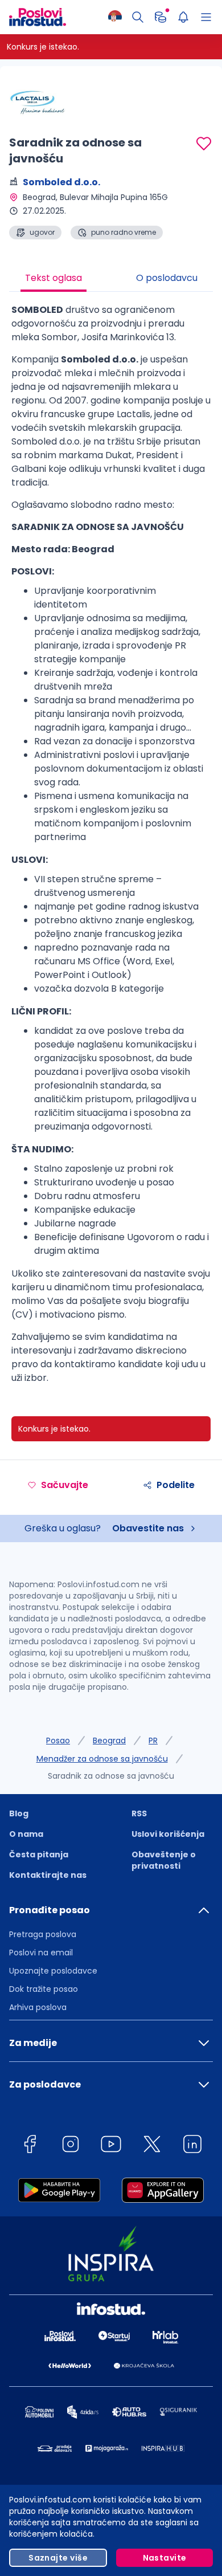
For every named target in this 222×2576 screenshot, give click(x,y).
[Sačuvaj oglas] (204, 144)
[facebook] (30, 2146)
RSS (139, 1813)
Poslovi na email (41, 1953)
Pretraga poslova (43, 1934)
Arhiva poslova (38, 2007)
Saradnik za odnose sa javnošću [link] (111, 1776)
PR (153, 1741)
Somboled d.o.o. (61, 182)
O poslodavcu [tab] (167, 278)
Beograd (109, 1741)
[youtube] (111, 2146)
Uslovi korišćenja (168, 1834)
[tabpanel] (111, 848)
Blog (19, 1813)
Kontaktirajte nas (48, 1875)
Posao (58, 1741)
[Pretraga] (138, 17)
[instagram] (71, 2146)
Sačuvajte (65, 1485)
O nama (26, 1834)
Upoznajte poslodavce (53, 1971)
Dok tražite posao (44, 1989)
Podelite (176, 1485)
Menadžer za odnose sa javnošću (102, 1759)
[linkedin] (192, 2146)
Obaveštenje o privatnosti (164, 1860)
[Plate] (161, 17)
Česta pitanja (39, 1854)
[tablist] (111, 279)
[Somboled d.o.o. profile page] (38, 103)
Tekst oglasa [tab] (54, 278)
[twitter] (152, 2146)
